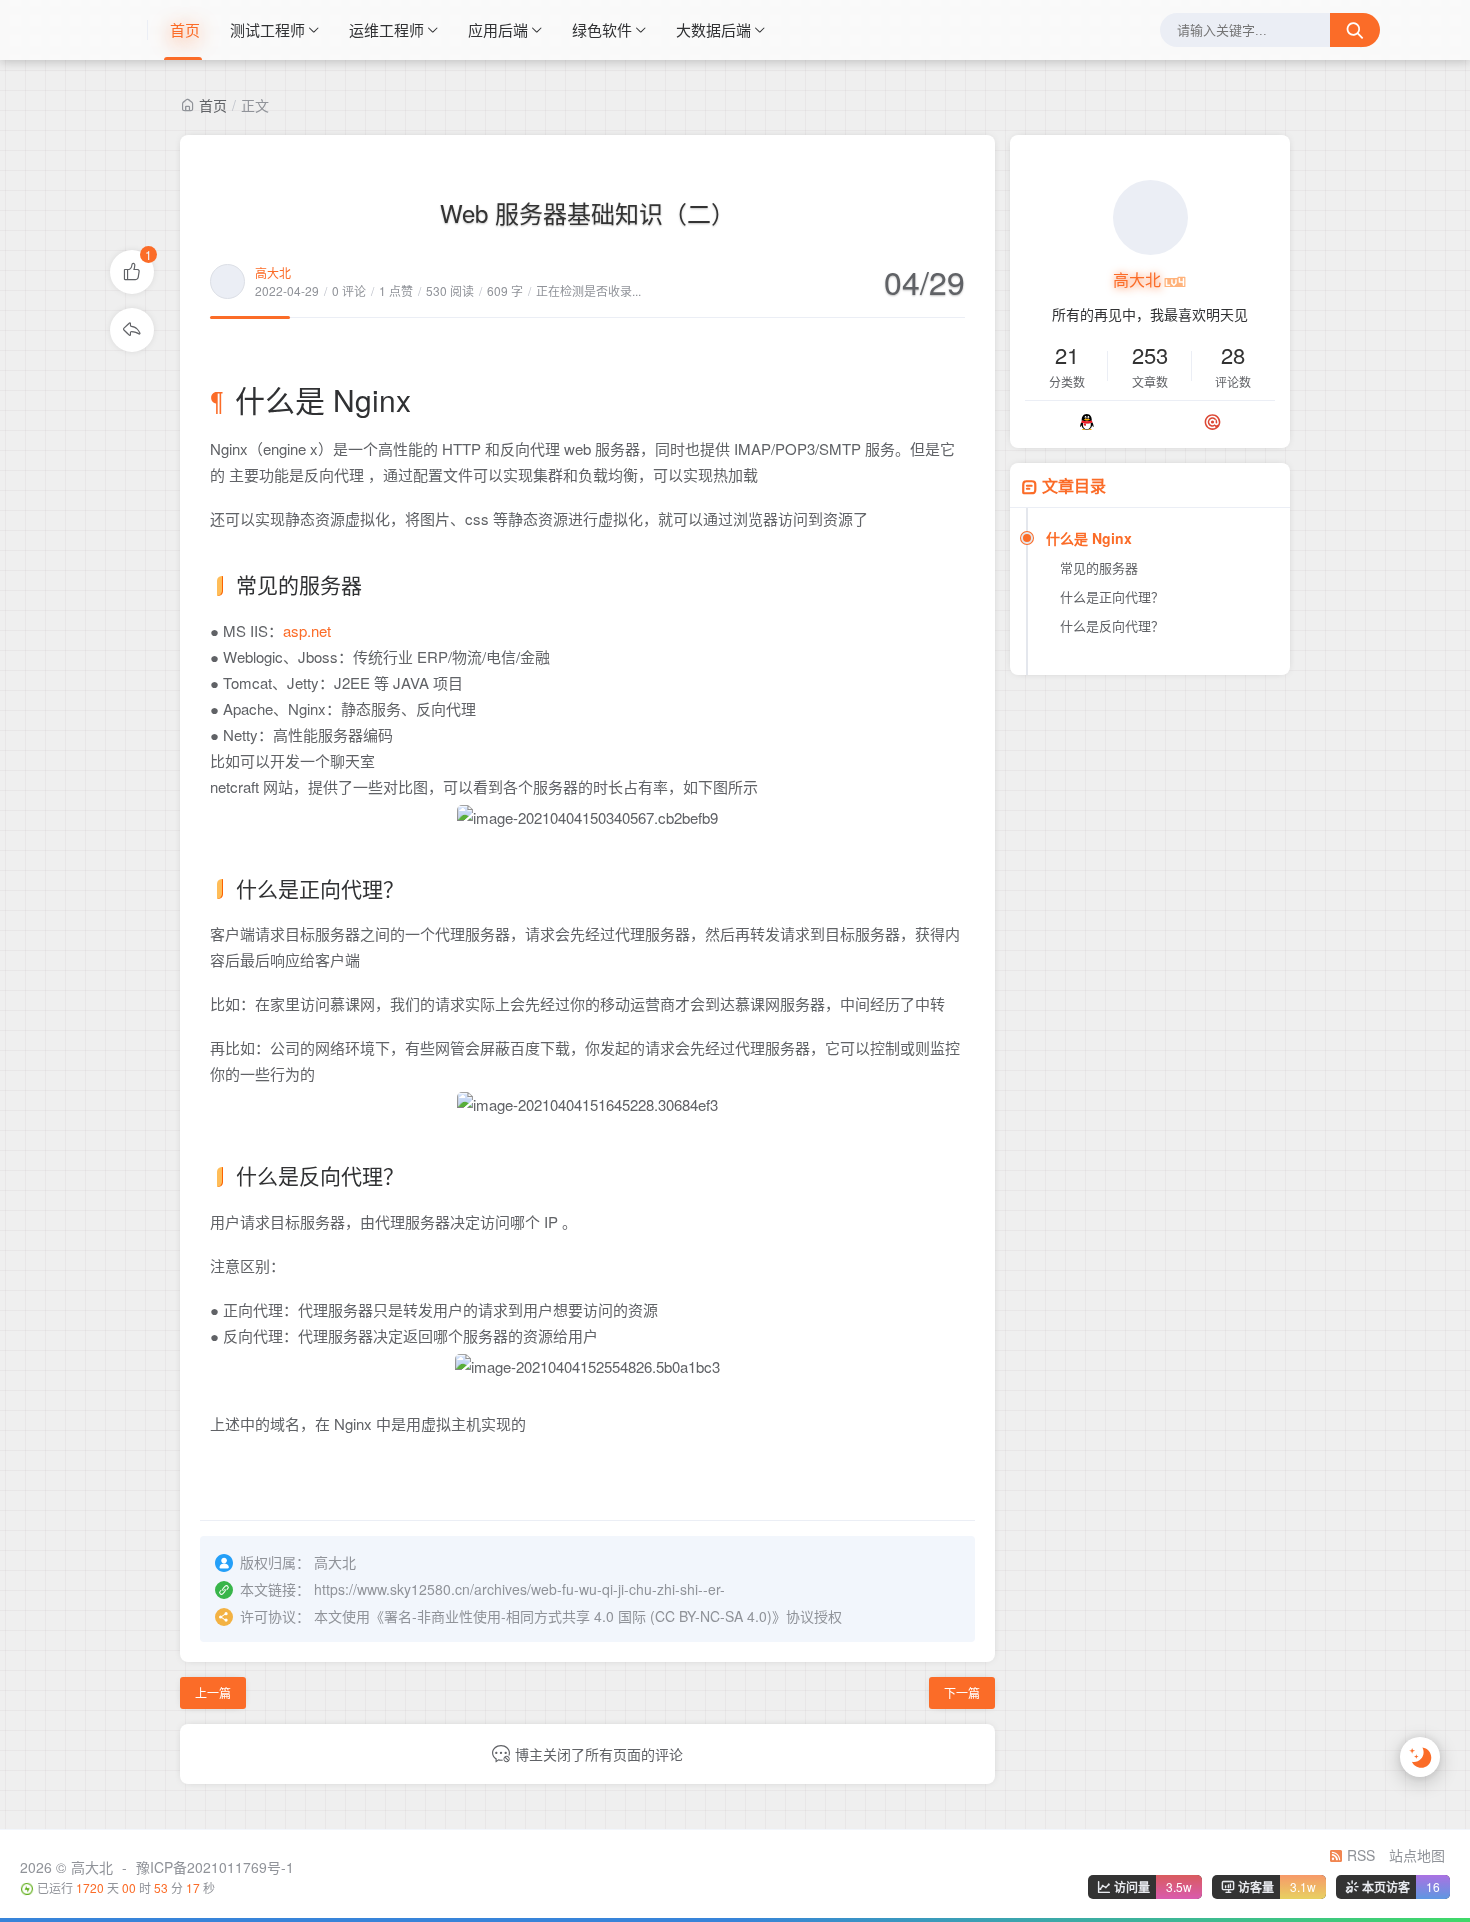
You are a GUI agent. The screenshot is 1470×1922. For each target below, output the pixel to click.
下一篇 (962, 1692)
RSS (1359, 1855)
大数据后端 (713, 29)
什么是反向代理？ (1112, 625)
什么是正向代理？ (1112, 596)
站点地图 (1417, 1855)
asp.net (307, 630)
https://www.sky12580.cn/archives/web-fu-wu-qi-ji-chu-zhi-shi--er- (519, 1589)
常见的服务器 (1099, 567)
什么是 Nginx (1089, 538)
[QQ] (1087, 422)
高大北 (273, 272)
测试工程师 (267, 29)
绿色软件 (602, 29)
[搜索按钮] (1355, 30)
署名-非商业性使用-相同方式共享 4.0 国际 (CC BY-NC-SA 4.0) (578, 1616)
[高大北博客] (119, 30)
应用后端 (498, 29)
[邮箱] (1212, 422)
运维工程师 (386, 29)
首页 (185, 29)
